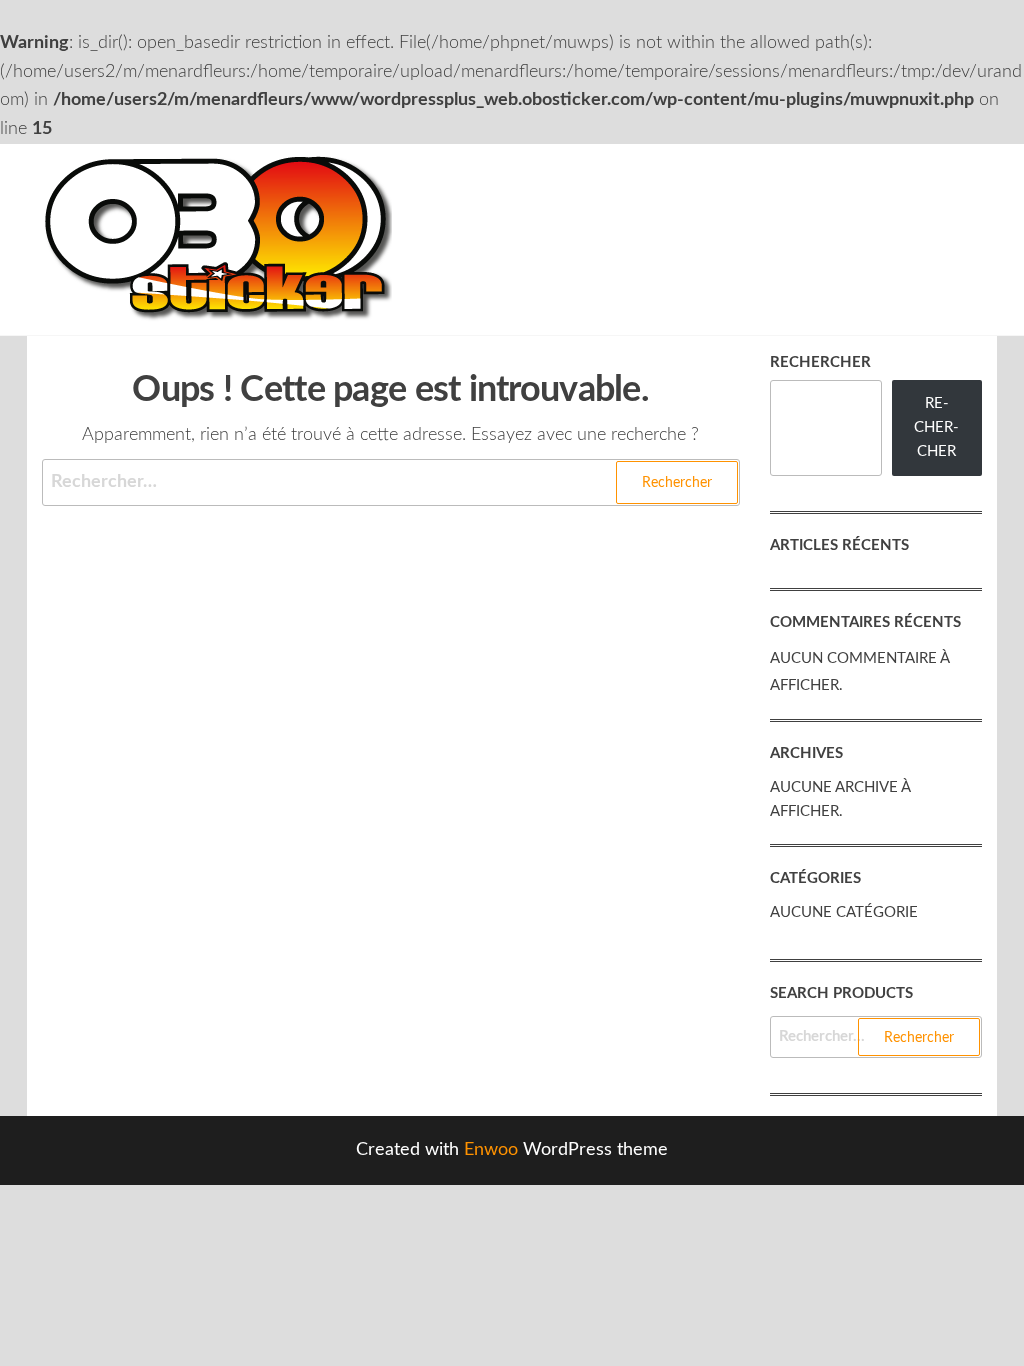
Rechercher (820, 362)
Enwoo (491, 1150)
